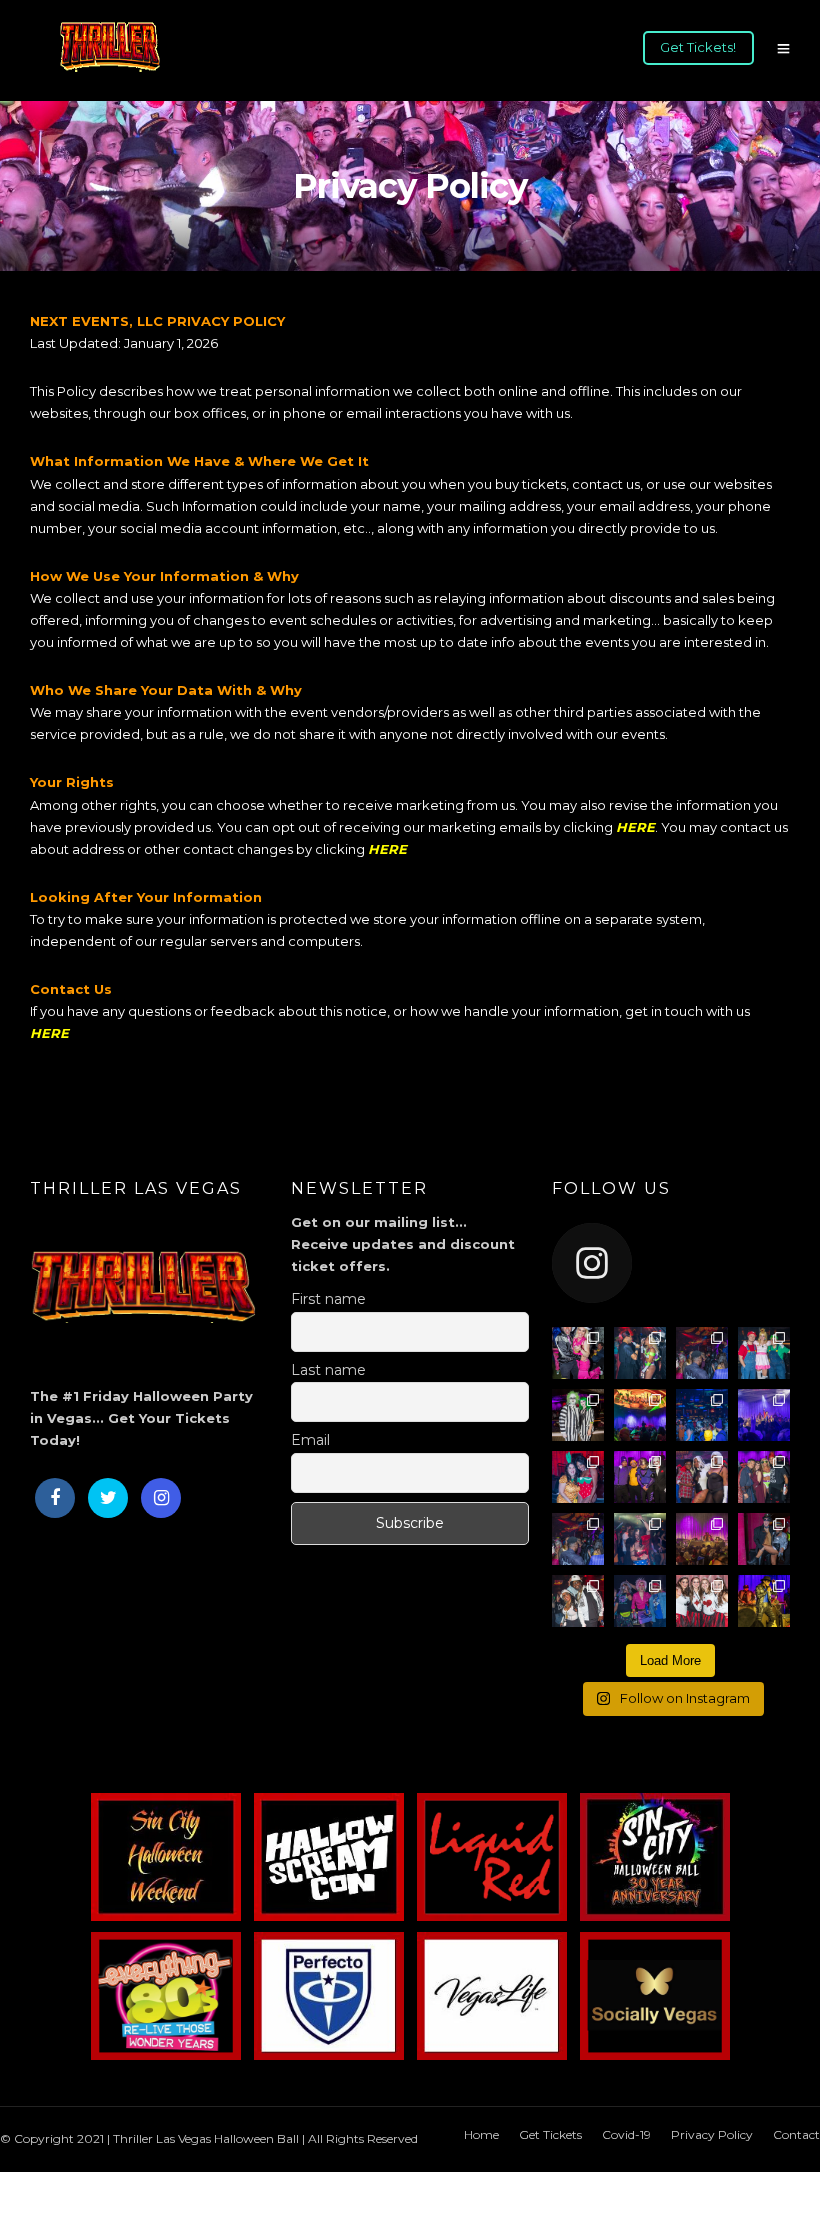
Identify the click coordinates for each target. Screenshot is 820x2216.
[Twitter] (108, 1498)
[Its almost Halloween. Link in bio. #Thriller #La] (578, 1539)
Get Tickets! (698, 47)
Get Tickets (550, 2134)
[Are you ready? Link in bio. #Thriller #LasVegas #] (640, 1539)
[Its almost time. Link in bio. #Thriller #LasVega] (702, 1477)
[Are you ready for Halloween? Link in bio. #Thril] (578, 1601)
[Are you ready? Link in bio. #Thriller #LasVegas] (702, 1415)
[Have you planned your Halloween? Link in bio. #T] (640, 1601)
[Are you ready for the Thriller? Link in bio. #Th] (702, 1601)
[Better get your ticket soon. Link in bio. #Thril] (764, 1415)
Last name (328, 1370)
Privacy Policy (712, 2134)
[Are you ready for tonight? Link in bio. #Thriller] (702, 1353)
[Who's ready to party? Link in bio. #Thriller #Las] (578, 1477)
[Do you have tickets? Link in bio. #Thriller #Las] (764, 1477)
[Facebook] (55, 1498)
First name (328, 1299)
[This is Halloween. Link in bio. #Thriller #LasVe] (640, 1477)
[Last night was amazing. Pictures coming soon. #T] (640, 1353)
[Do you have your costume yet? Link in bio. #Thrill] (578, 1415)
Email (310, 1440)
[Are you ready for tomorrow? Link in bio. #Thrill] (764, 1353)
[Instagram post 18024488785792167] (578, 1353)
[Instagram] (161, 1498)
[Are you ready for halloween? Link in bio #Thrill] (764, 1601)
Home (481, 2134)
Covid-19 (626, 2134)
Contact (796, 2134)
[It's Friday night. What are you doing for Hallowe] (764, 1539)
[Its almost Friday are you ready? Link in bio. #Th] (640, 1415)
